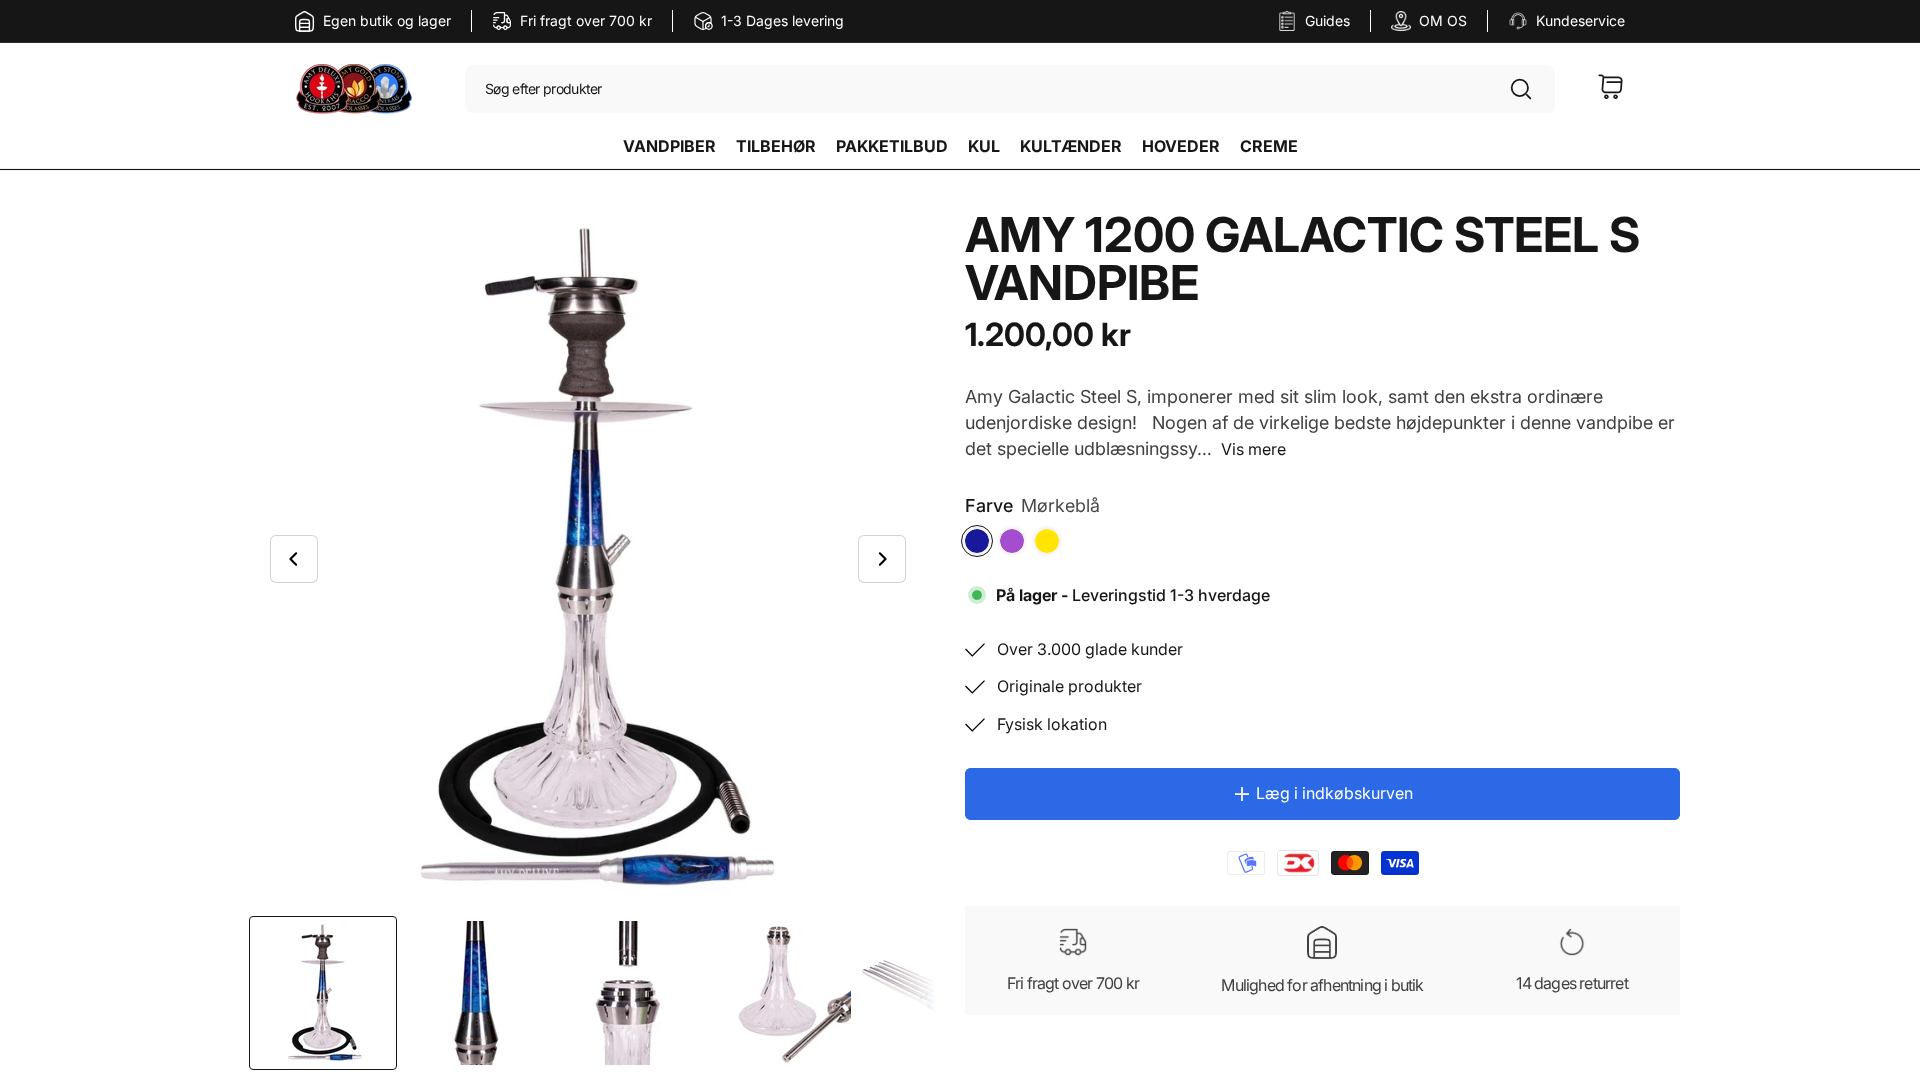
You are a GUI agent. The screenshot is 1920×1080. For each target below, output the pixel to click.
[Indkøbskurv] (1611, 90)
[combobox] (1010, 90)
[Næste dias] (882, 559)
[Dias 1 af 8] (323, 993)
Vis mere (1253, 449)
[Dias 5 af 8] (931, 993)
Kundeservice (1580, 20)
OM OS (1443, 20)
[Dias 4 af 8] (779, 993)
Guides (1327, 20)
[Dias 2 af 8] (475, 993)
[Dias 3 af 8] (627, 993)
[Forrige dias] (294, 559)
